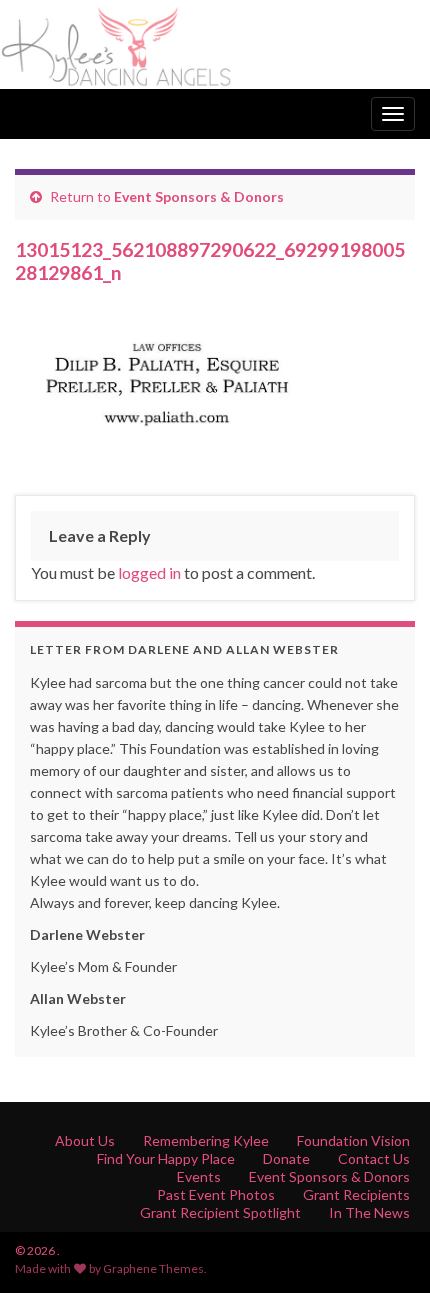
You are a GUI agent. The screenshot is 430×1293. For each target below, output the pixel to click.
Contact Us (374, 1158)
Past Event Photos (216, 1194)
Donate (286, 1158)
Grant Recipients (356, 1194)
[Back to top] (385, 1248)
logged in (149, 572)
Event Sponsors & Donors (199, 196)
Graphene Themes (153, 1268)
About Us (85, 1140)
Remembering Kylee (206, 1140)
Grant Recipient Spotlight (220, 1212)
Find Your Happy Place (166, 1158)
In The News (369, 1212)
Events (199, 1176)
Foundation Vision (353, 1140)
